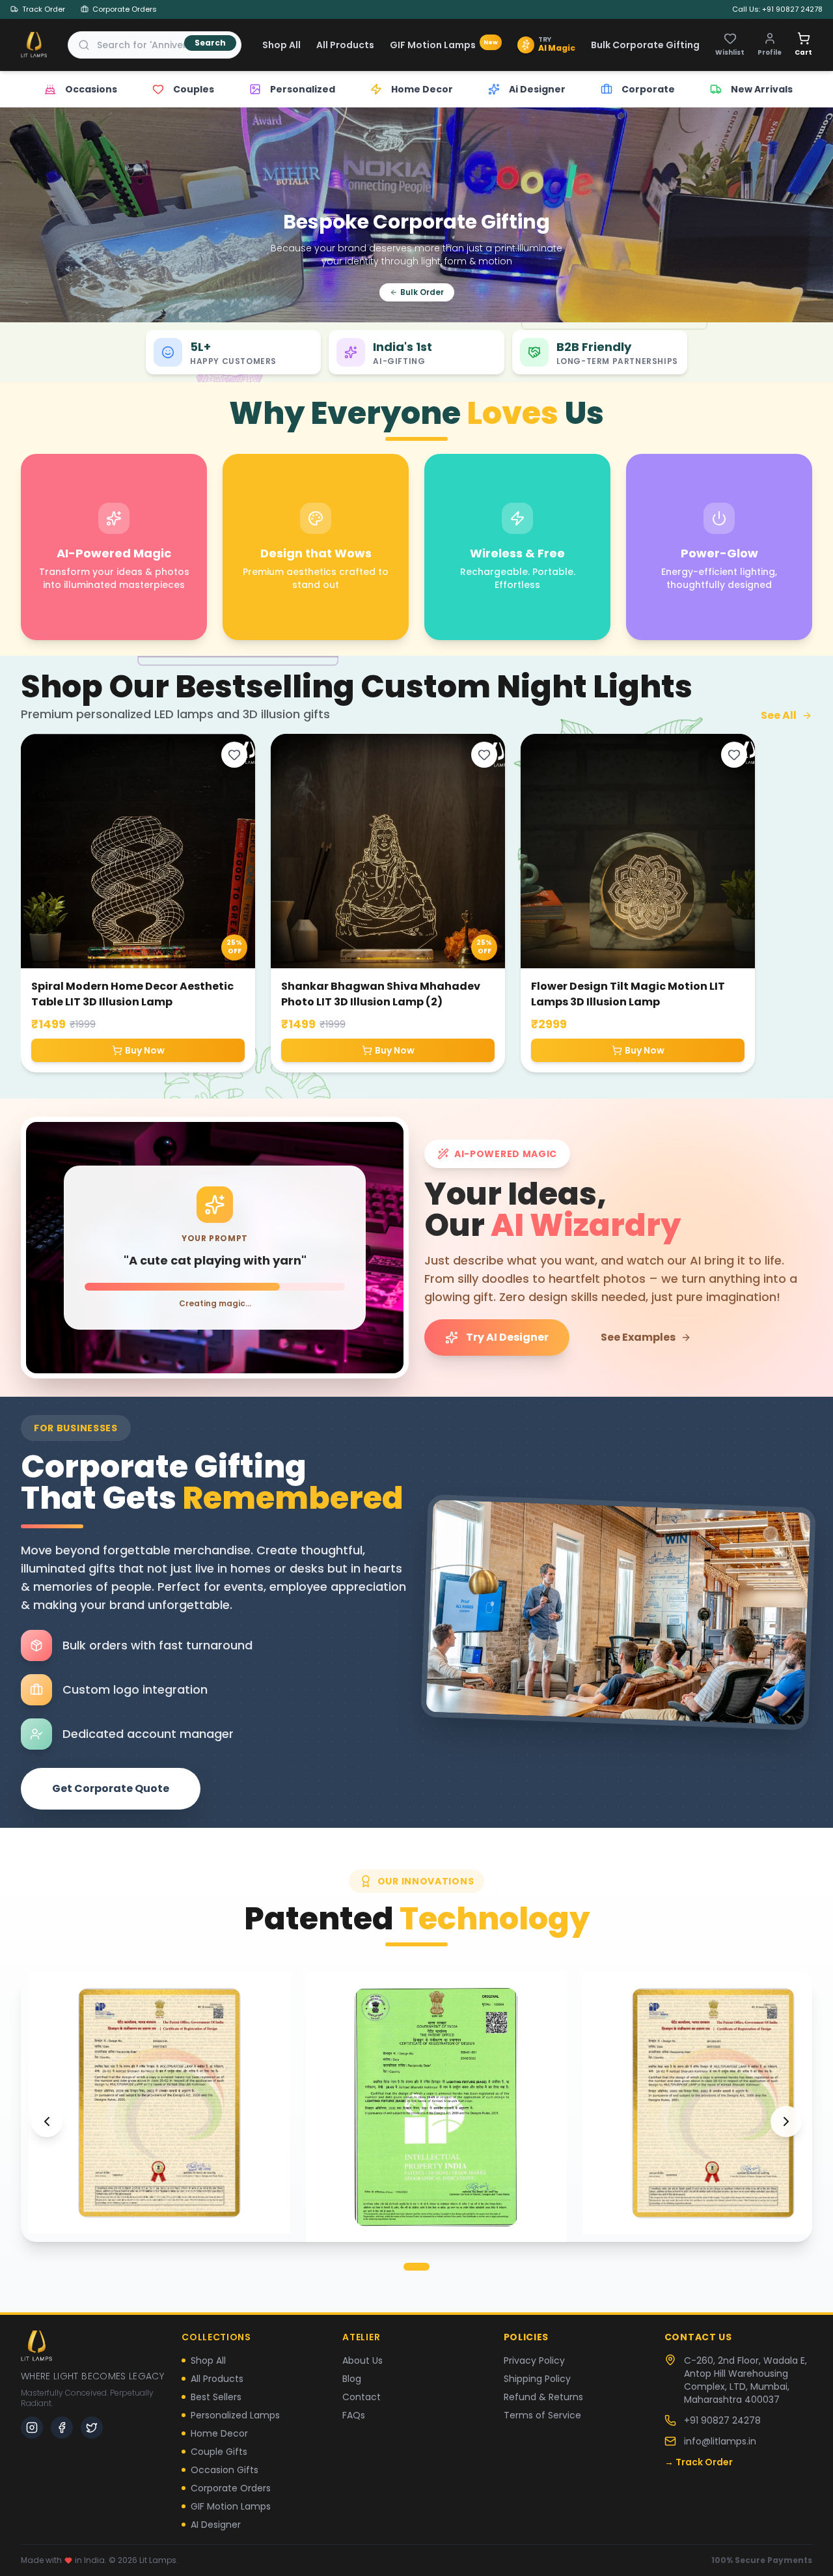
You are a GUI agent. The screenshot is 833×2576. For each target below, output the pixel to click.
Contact (362, 2397)
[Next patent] (786, 2121)
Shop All (281, 45)
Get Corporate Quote (111, 1788)
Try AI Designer (507, 1337)
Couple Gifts (219, 2452)
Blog (352, 2379)
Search (210, 43)
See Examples (638, 1337)
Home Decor (219, 2433)
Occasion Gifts (225, 2470)
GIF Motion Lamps (444, 45)
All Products (345, 45)
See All (779, 715)
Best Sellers (216, 2397)
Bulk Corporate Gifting (645, 45)
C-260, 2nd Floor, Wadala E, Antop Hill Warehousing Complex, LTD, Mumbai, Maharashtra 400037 (745, 2380)
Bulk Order (422, 292)
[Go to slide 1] (416, 2267)
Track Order (44, 9)
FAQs (354, 2415)
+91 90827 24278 (722, 2420)
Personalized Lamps (235, 2415)
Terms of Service (542, 2415)
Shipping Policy (537, 2379)
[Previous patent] (47, 2121)
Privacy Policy (534, 2360)
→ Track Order (699, 2462)
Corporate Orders (125, 9)
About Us (362, 2360)
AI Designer (216, 2525)
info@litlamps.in (720, 2441)
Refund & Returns (543, 2397)
